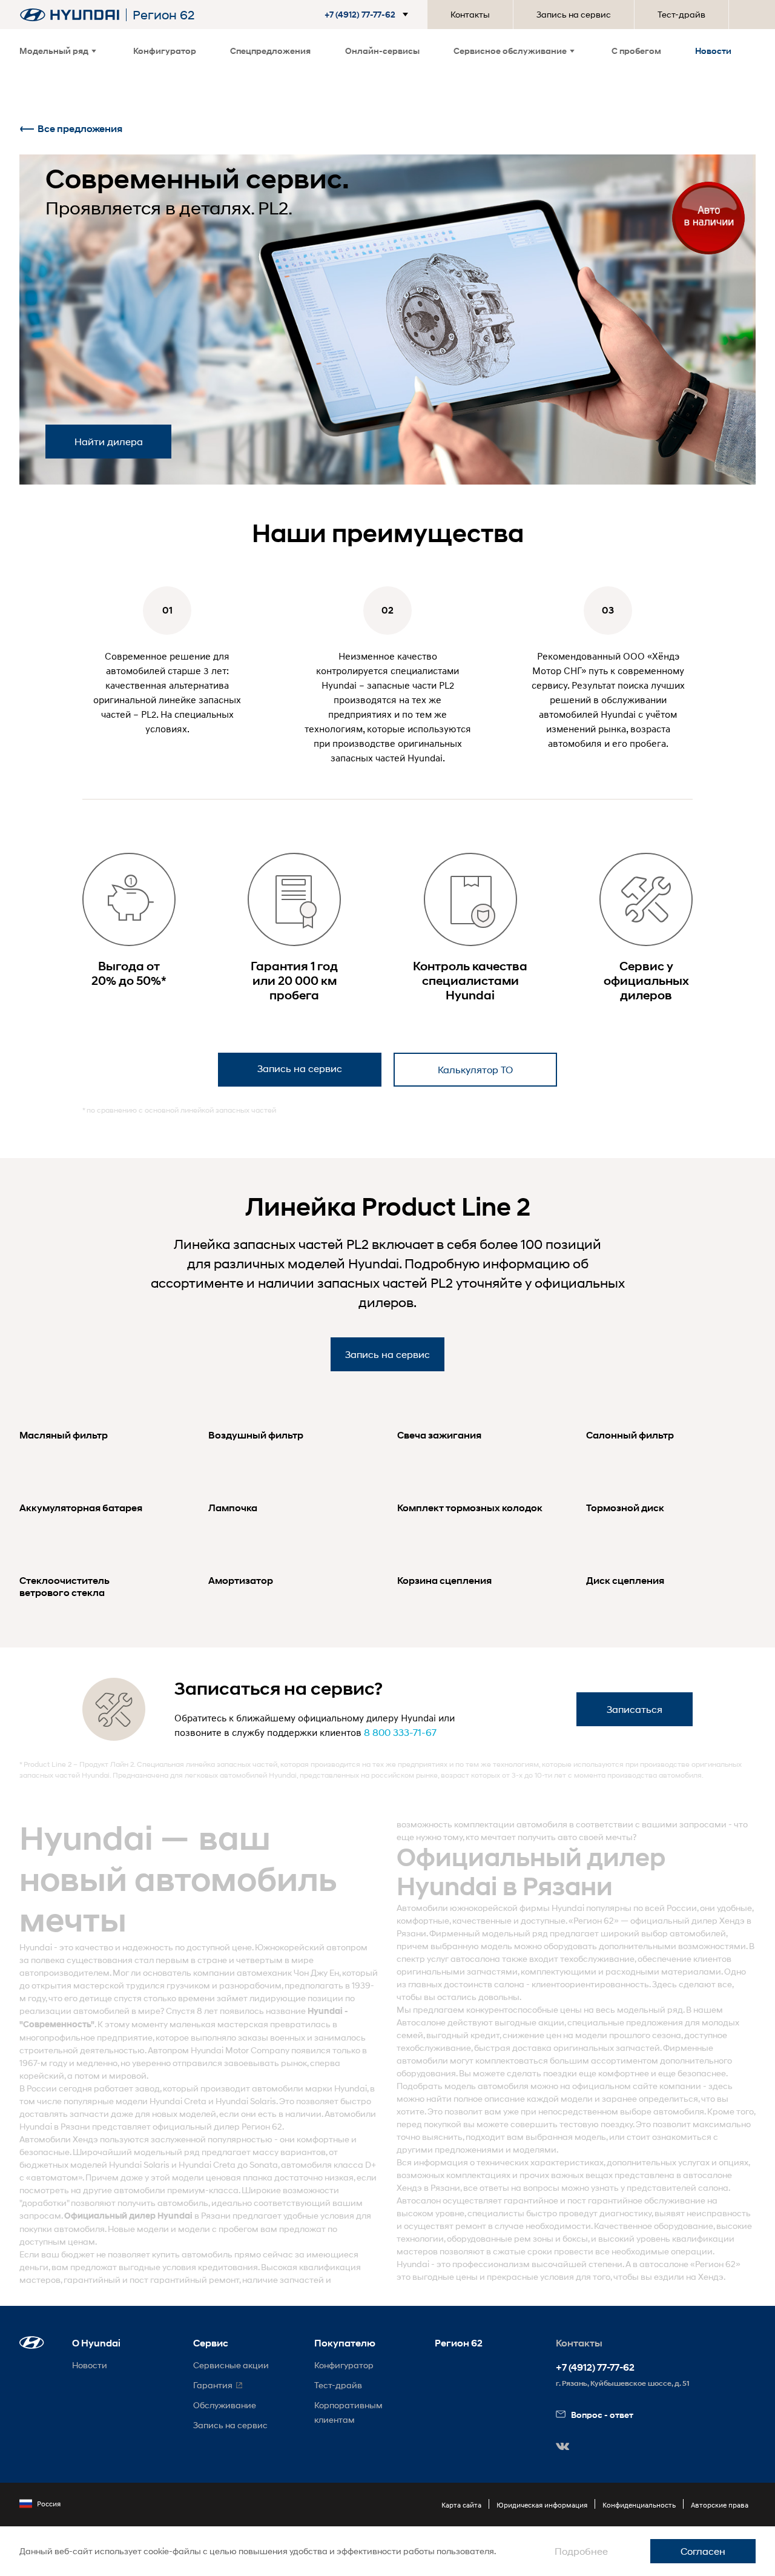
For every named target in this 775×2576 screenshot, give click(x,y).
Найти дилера (109, 441)
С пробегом (636, 51)
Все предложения (80, 129)
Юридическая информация (542, 2505)
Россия (49, 2504)
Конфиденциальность (639, 2505)
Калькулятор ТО (475, 1069)
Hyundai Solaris (246, 2101)
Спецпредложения (270, 51)
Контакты (470, 14)
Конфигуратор (165, 51)
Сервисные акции (231, 2365)
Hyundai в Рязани (55, 2126)
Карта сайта (461, 2505)
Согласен (703, 2551)
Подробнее (581, 2551)
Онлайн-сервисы (382, 51)
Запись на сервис (574, 14)
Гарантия (213, 2385)
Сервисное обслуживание (510, 51)
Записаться (635, 1709)
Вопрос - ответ (602, 2415)
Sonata (264, 2164)
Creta (195, 2101)
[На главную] (70, 15)
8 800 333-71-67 (400, 1732)
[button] (369, 15)
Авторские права (720, 2505)
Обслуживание (225, 2405)
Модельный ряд (54, 51)
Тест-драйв (681, 14)
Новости (713, 51)
